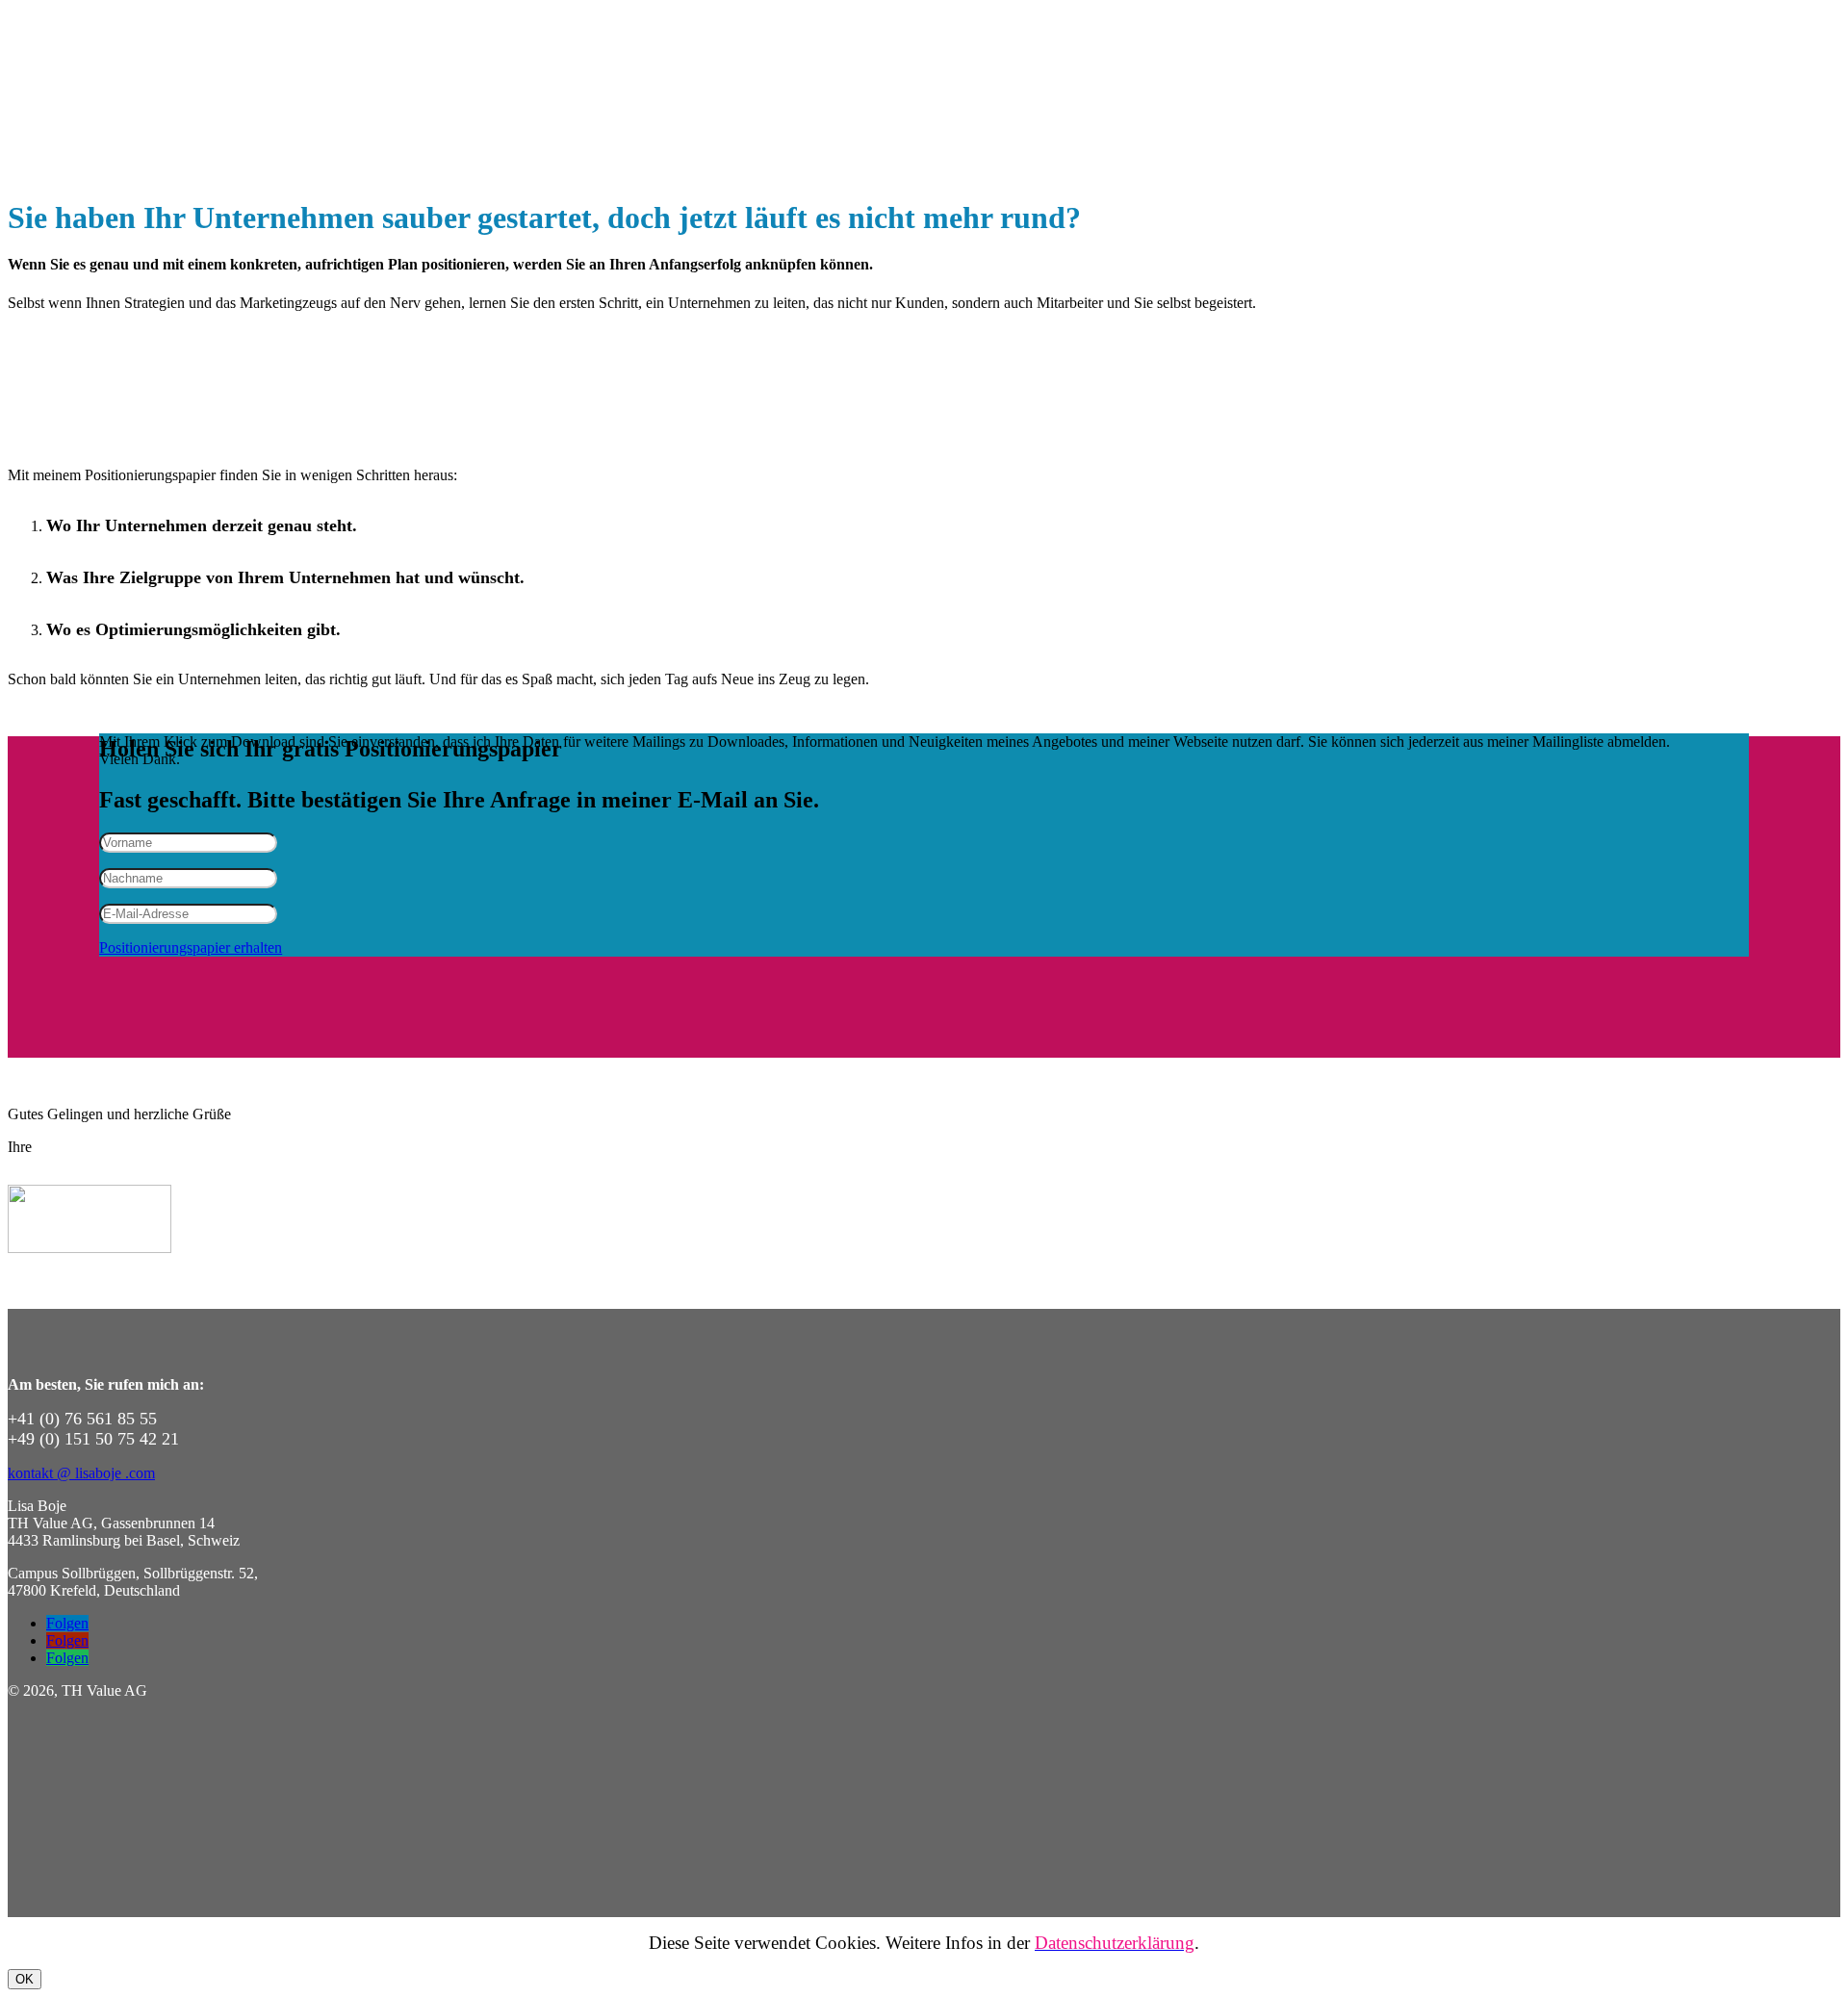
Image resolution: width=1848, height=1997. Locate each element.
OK (25, 1979)
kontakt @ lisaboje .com (81, 1473)
